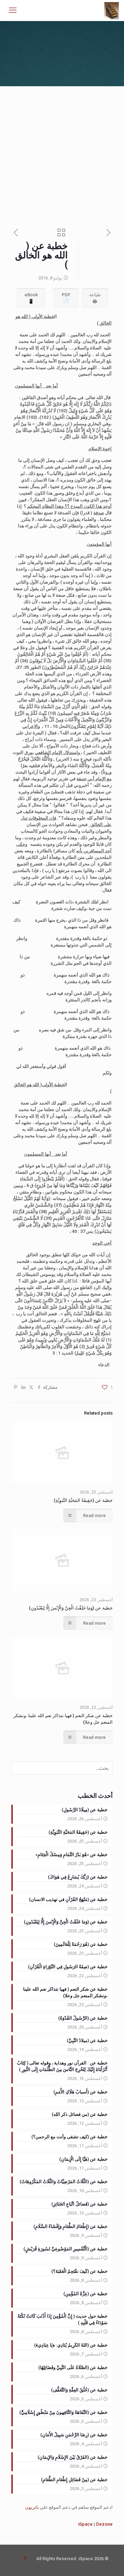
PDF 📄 (66, 298)
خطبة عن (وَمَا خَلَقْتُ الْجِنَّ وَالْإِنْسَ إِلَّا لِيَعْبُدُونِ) (71, 1608)
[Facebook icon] (25, 2558)
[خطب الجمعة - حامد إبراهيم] (112, 10)
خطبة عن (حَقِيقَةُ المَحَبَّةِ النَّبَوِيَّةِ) (83, 1500)
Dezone (104, 2524)
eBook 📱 (31, 298)
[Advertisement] (62, 152)
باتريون (32, 2507)
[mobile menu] (13, 10)
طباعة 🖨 (95, 298)
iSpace (85, 2524)
